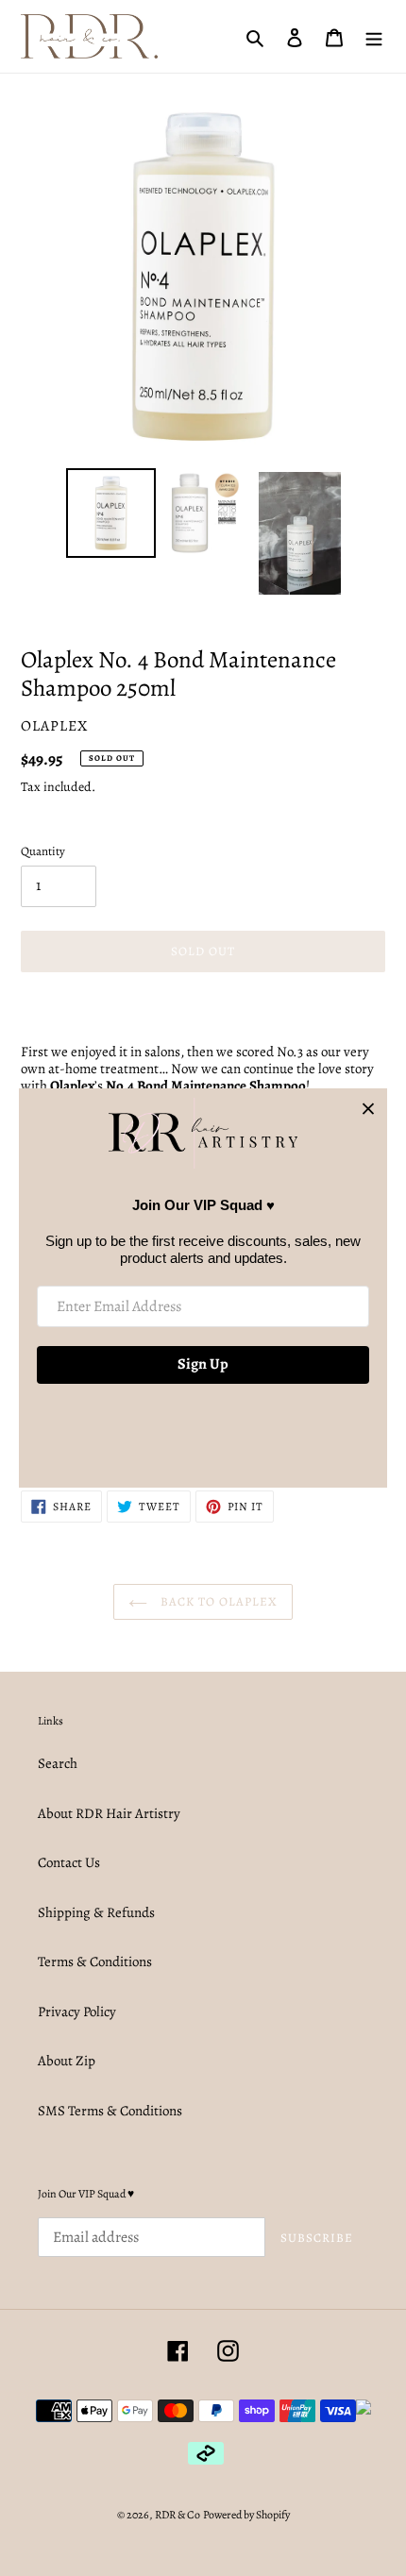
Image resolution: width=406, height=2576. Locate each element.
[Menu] (374, 36)
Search (58, 1763)
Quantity (43, 851)
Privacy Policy (77, 2012)
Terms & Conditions (95, 1961)
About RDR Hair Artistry (109, 1813)
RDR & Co (178, 2515)
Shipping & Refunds (96, 1912)
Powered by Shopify (246, 2515)
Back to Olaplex (218, 1601)
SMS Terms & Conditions (110, 2111)
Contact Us (69, 1862)
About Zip (67, 2061)
